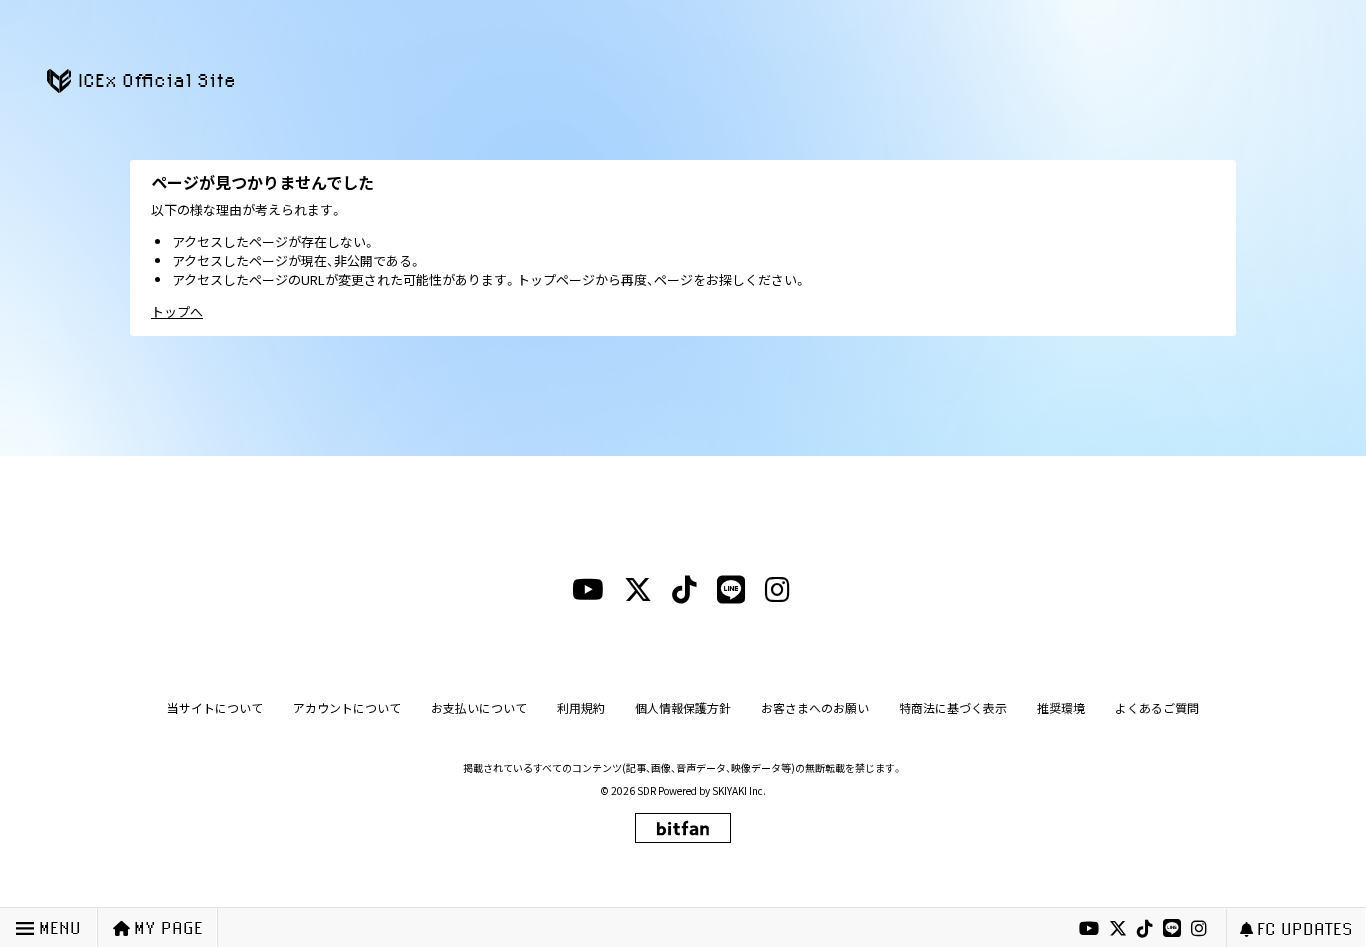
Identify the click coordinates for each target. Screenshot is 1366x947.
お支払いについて (479, 707)
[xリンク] (1118, 929)
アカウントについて (347, 707)
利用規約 (581, 707)
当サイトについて (215, 707)
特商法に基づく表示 (953, 707)
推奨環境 (1061, 707)
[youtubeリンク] (1089, 929)
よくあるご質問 (1157, 707)
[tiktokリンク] (1145, 929)
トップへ (177, 311)
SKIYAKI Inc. (739, 790)
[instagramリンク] (1199, 929)
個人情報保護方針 (683, 707)
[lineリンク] (1172, 929)
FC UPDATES (1305, 928)
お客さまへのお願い (815, 707)
